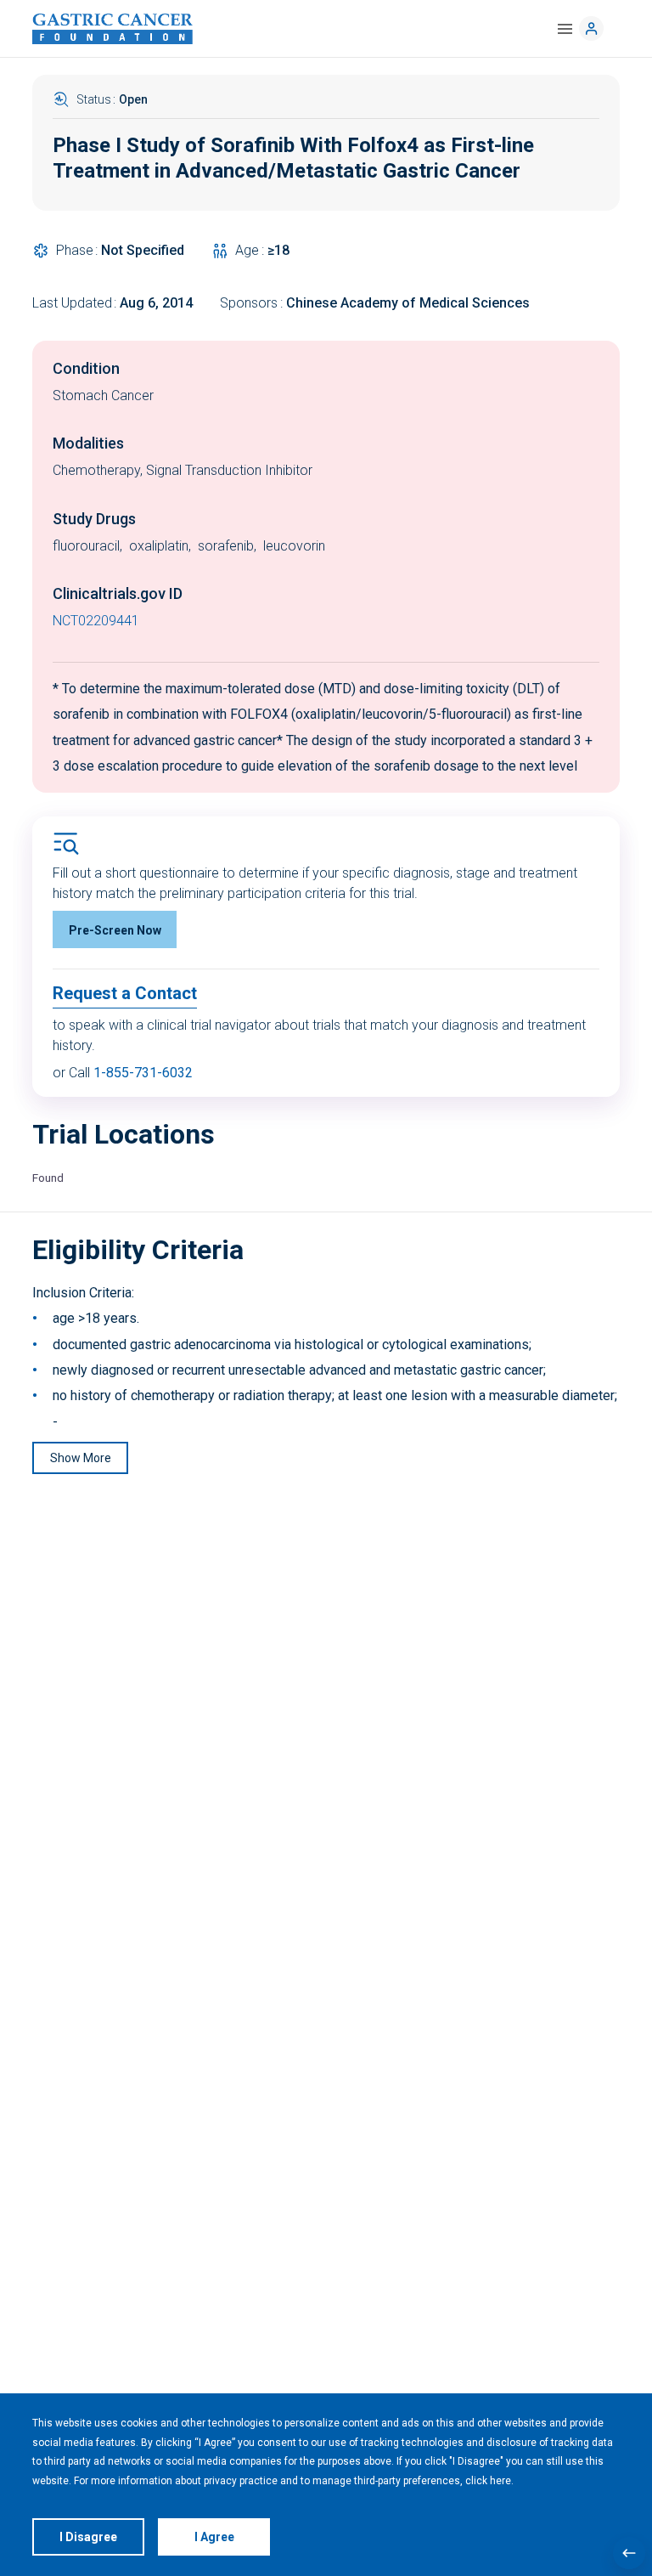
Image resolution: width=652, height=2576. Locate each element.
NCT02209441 (96, 621)
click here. (489, 2481)
